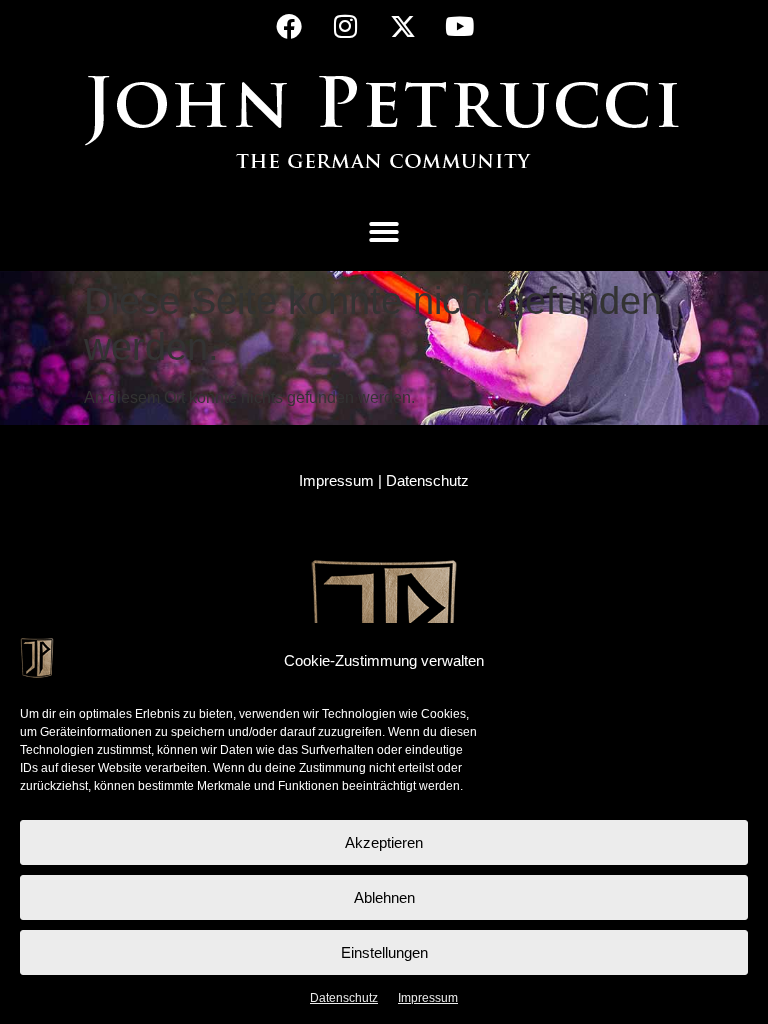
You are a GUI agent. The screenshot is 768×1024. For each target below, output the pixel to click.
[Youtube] (460, 26)
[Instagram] (346, 26)
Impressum (428, 998)
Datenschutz (344, 998)
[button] (384, 232)
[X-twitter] (403, 26)
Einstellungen (384, 952)
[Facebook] (289, 26)
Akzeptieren (384, 842)
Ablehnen (384, 897)
